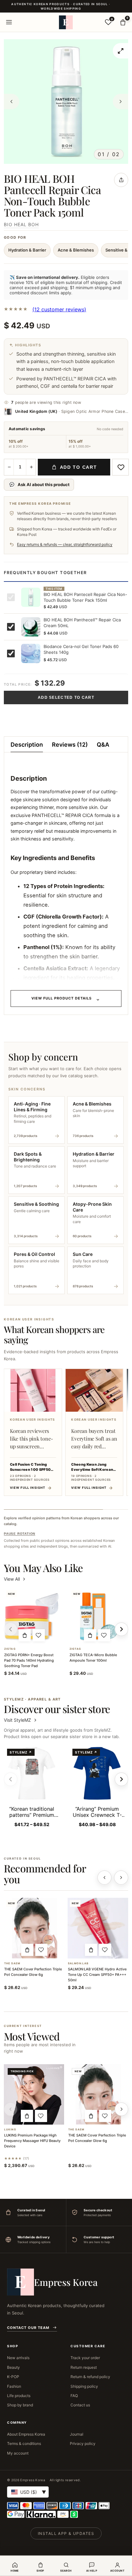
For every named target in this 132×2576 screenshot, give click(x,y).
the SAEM (12, 1963)
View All (12, 1579)
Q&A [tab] (103, 745)
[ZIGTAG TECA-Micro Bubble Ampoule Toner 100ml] (97, 1616)
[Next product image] (120, 102)
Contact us (80, 2405)
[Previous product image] (12, 102)
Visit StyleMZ (21, 1720)
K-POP (13, 2377)
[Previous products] (104, 1878)
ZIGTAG (10, 1649)
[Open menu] (9, 22)
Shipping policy (84, 2386)
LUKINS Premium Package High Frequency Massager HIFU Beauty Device (32, 2141)
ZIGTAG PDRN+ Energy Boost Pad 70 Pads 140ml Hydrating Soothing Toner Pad (29, 1660)
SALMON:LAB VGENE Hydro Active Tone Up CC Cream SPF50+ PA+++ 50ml (97, 1975)
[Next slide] (121, 1779)
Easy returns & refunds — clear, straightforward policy (65, 544)
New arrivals (18, 2358)
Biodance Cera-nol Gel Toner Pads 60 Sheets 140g (81, 649)
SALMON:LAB (78, 1963)
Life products (19, 2396)
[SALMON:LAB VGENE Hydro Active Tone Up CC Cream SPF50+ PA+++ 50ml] (98, 1928)
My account (18, 2453)
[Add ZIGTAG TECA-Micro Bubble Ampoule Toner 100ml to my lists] (104, 1635)
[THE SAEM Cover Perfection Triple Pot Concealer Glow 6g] (34, 1928)
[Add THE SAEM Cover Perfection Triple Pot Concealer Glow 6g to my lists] (41, 1950)
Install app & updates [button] (66, 2533)
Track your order (85, 2358)
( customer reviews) (59, 309)
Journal (77, 2434)
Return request (84, 2367)
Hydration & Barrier (27, 250)
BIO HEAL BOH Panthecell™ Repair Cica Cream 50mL (82, 623)
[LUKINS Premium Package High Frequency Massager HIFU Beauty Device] (34, 2094)
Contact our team (28, 2328)
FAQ (74, 2396)
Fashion (14, 2386)
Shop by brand (20, 2405)
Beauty (13, 2367)
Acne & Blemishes (76, 250)
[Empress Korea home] (66, 22)
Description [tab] (27, 745)
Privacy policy (83, 2443)
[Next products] (121, 1878)
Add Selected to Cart (66, 697)
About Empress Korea (26, 2434)
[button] (25, 1635)
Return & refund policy (90, 2377)
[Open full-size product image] (120, 51)
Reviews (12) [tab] (70, 745)
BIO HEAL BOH (21, 224)
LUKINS (10, 2130)
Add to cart (78, 467)
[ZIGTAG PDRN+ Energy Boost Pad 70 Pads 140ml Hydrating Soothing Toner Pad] (32, 1616)
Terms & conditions (24, 2443)
